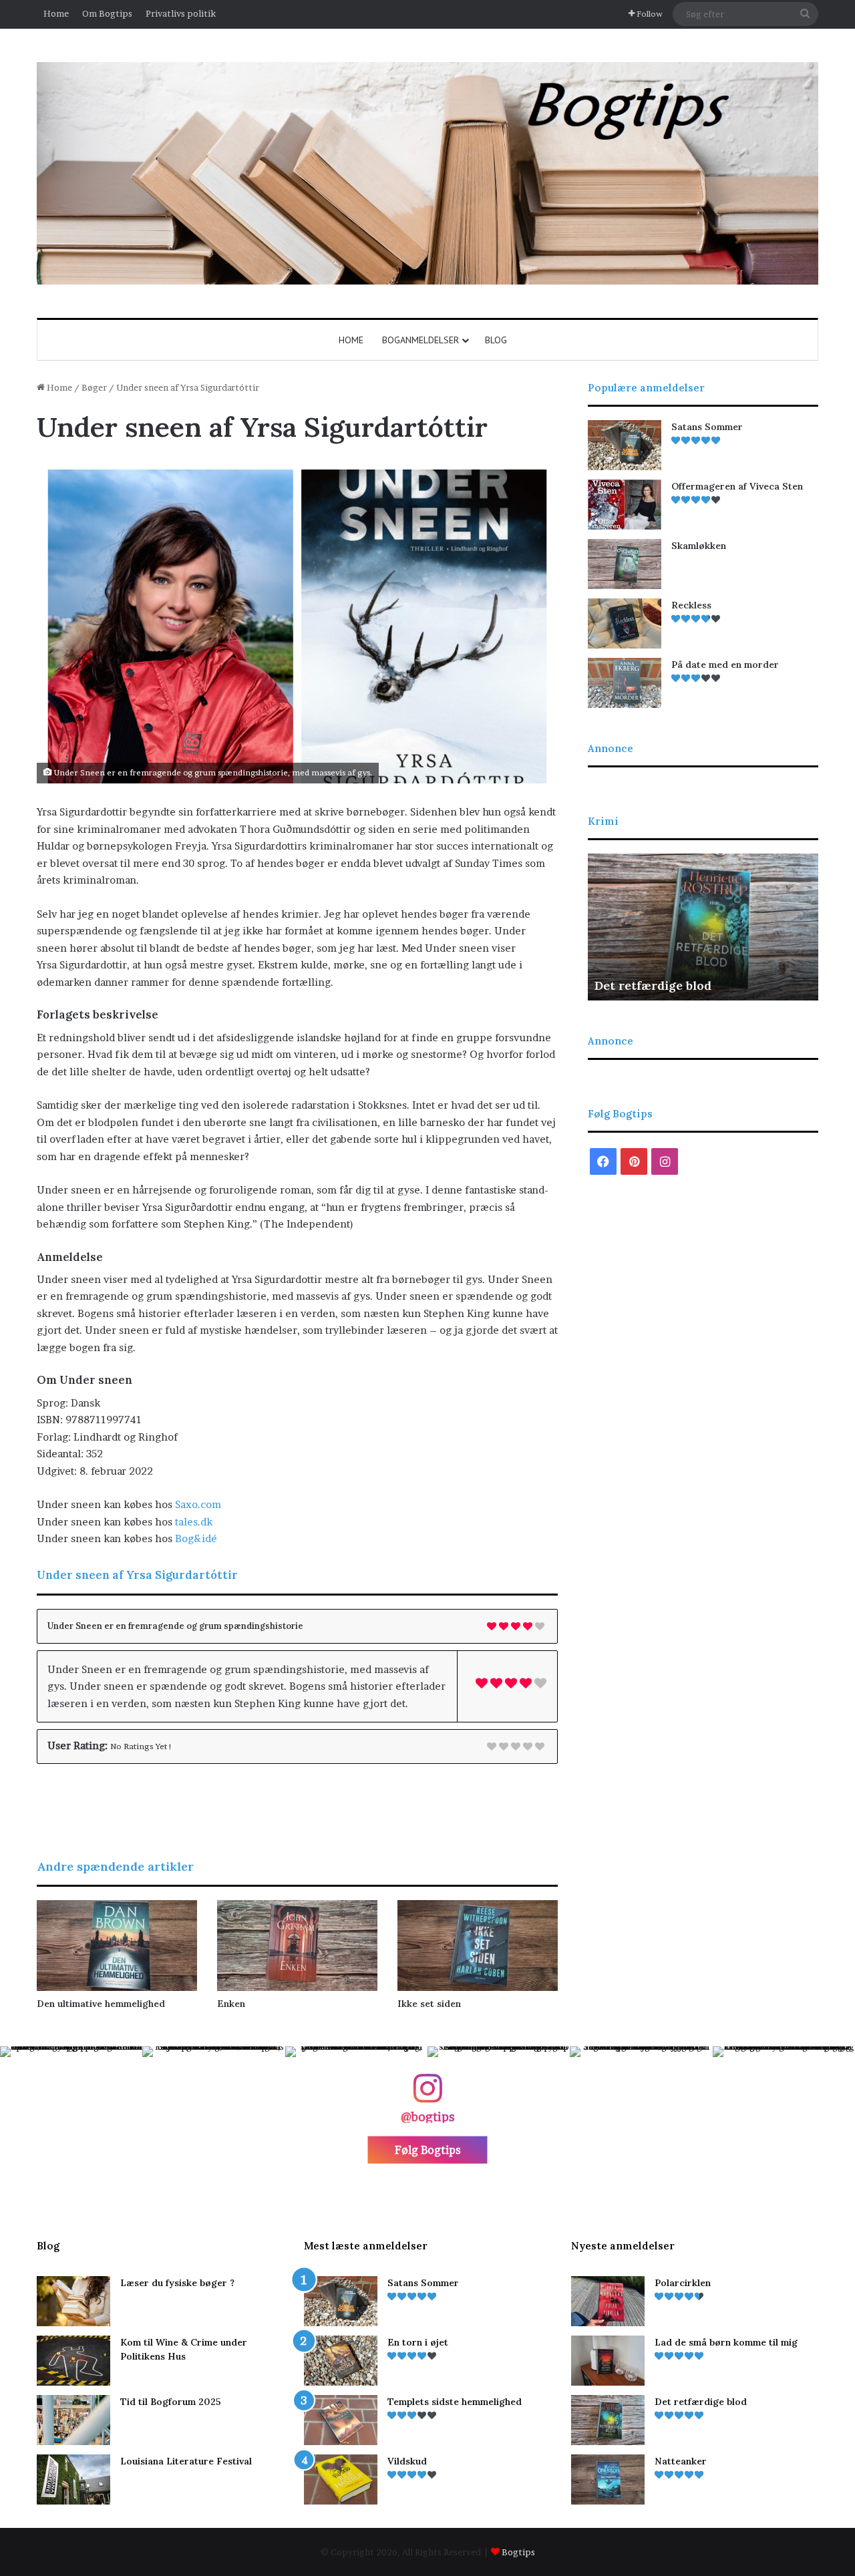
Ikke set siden (429, 2004)
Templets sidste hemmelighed (455, 2402)
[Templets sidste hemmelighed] (341, 2420)
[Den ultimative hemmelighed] (117, 1945)
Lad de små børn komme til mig (726, 2342)
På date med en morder (725, 665)
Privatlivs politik (181, 13)
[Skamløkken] (625, 564)
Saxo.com (198, 1504)
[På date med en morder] (625, 683)
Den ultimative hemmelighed (101, 2004)
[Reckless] (625, 623)
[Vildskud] (341, 2479)
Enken (231, 2004)
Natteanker (628, 985)
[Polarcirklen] (608, 2301)
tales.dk (194, 1522)
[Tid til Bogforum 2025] (73, 2420)
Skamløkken (699, 546)
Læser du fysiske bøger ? (177, 2283)
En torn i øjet (418, 2342)
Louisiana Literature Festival (186, 2461)
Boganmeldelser (420, 340)
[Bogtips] (427, 173)
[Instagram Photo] (71, 2118)
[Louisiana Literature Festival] (73, 2479)
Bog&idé (196, 1538)
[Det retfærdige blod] (608, 2420)
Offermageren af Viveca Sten (737, 486)
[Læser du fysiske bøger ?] (73, 2301)
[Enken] (297, 1945)
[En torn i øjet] (341, 2361)
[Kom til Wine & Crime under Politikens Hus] (73, 2361)
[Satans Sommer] (625, 445)
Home (56, 13)
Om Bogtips (107, 13)
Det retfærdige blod (701, 2402)
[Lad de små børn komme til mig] (608, 2361)
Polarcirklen (683, 2283)
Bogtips (518, 2552)
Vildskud (407, 2461)
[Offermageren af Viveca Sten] (625, 505)
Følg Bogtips (428, 2150)
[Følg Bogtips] (427, 2095)
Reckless (691, 605)
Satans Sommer (707, 427)
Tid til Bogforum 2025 (171, 2402)
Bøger (94, 387)
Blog (496, 340)
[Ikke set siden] (478, 1945)
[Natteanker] (608, 2479)
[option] (703, 927)
